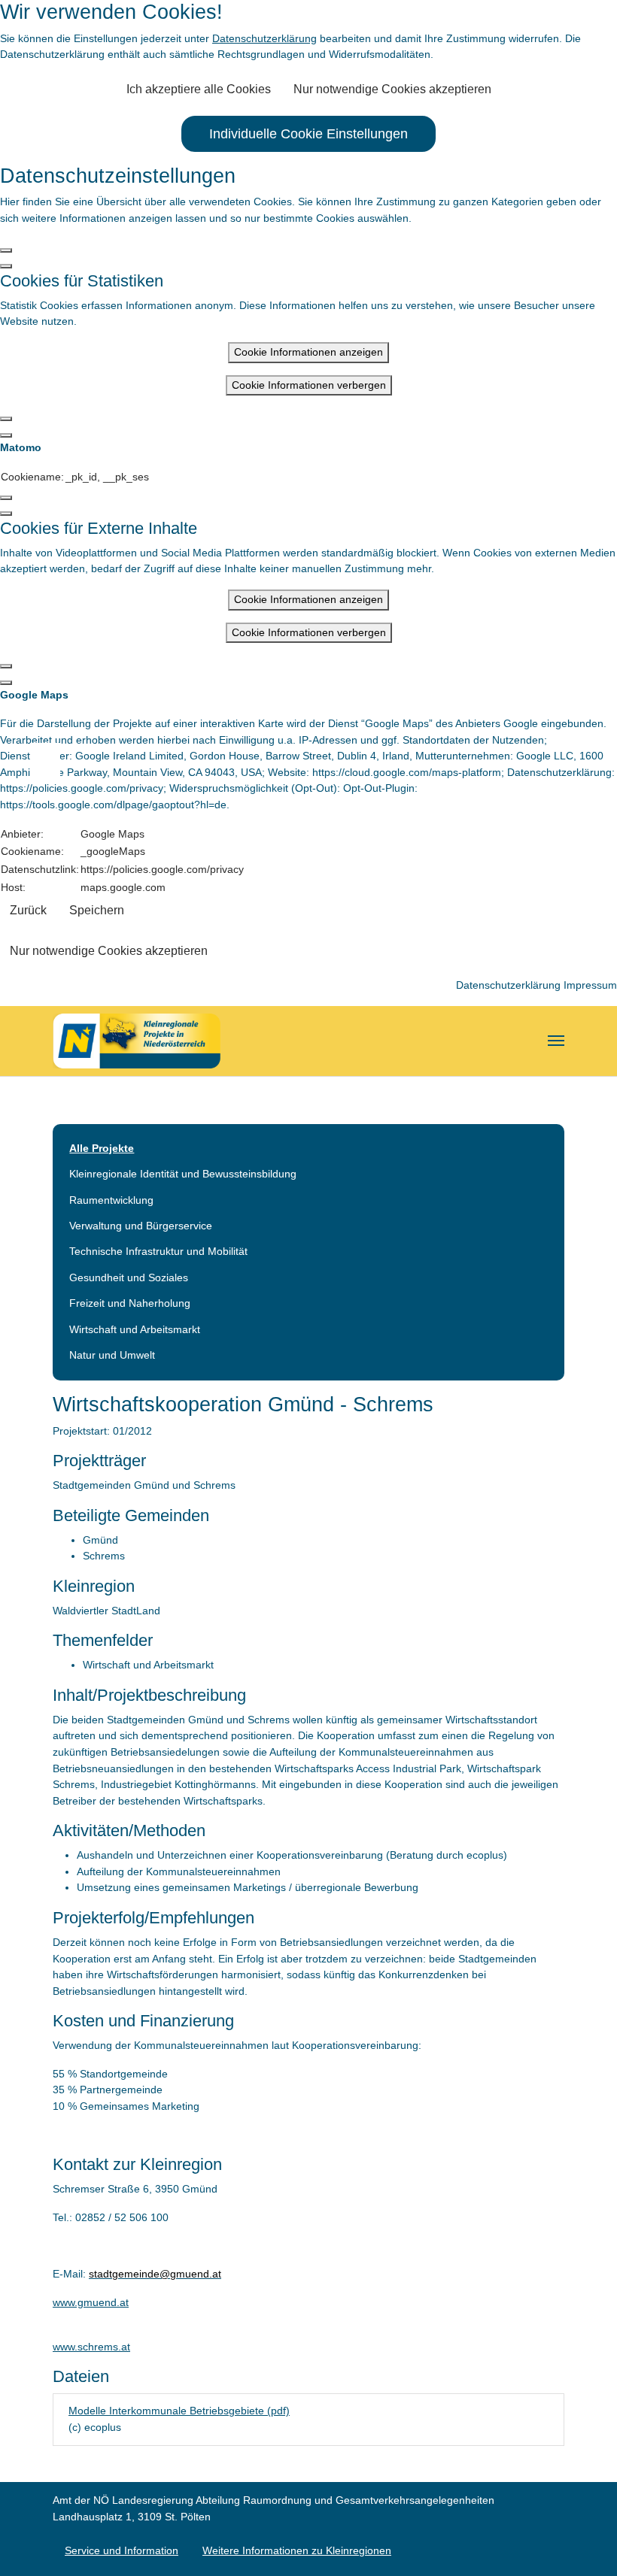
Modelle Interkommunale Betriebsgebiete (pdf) (179, 2411)
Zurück (28, 910)
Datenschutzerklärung (264, 38)
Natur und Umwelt (112, 1355)
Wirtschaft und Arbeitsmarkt (135, 1329)
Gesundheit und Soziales (129, 1277)
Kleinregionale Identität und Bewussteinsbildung (183, 1174)
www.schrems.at (91, 2347)
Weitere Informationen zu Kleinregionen (297, 2550)
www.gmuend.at (91, 2302)
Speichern (97, 910)
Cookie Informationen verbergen (309, 385)
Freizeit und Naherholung (130, 1303)
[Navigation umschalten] (556, 1041)
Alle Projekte (102, 1148)
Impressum (590, 985)
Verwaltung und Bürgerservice (141, 1226)
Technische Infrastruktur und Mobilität (158, 1251)
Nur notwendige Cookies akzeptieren (392, 89)
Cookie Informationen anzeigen (308, 352)
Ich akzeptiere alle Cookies (199, 89)
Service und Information (122, 2550)
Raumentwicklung (111, 1200)
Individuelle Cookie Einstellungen (308, 134)
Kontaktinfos (53, 759)
